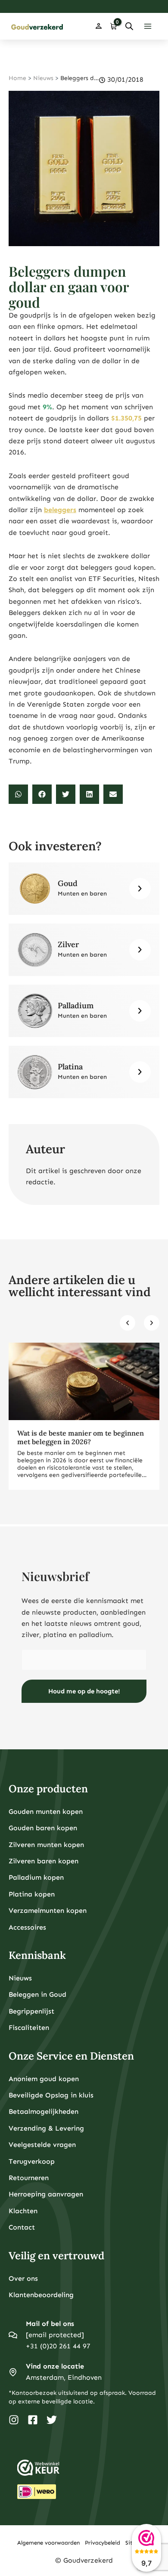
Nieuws (43, 78)
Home (17, 78)
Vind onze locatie (55, 2366)
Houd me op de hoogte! (84, 1691)
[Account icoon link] (99, 26)
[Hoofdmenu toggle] (148, 26)
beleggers (60, 510)
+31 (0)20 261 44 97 (58, 2346)
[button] (18, 794)
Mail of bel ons (50, 2324)
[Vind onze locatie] (13, 2372)
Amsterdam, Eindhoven (64, 2377)
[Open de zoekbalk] (129, 26)
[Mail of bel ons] (13, 2335)
